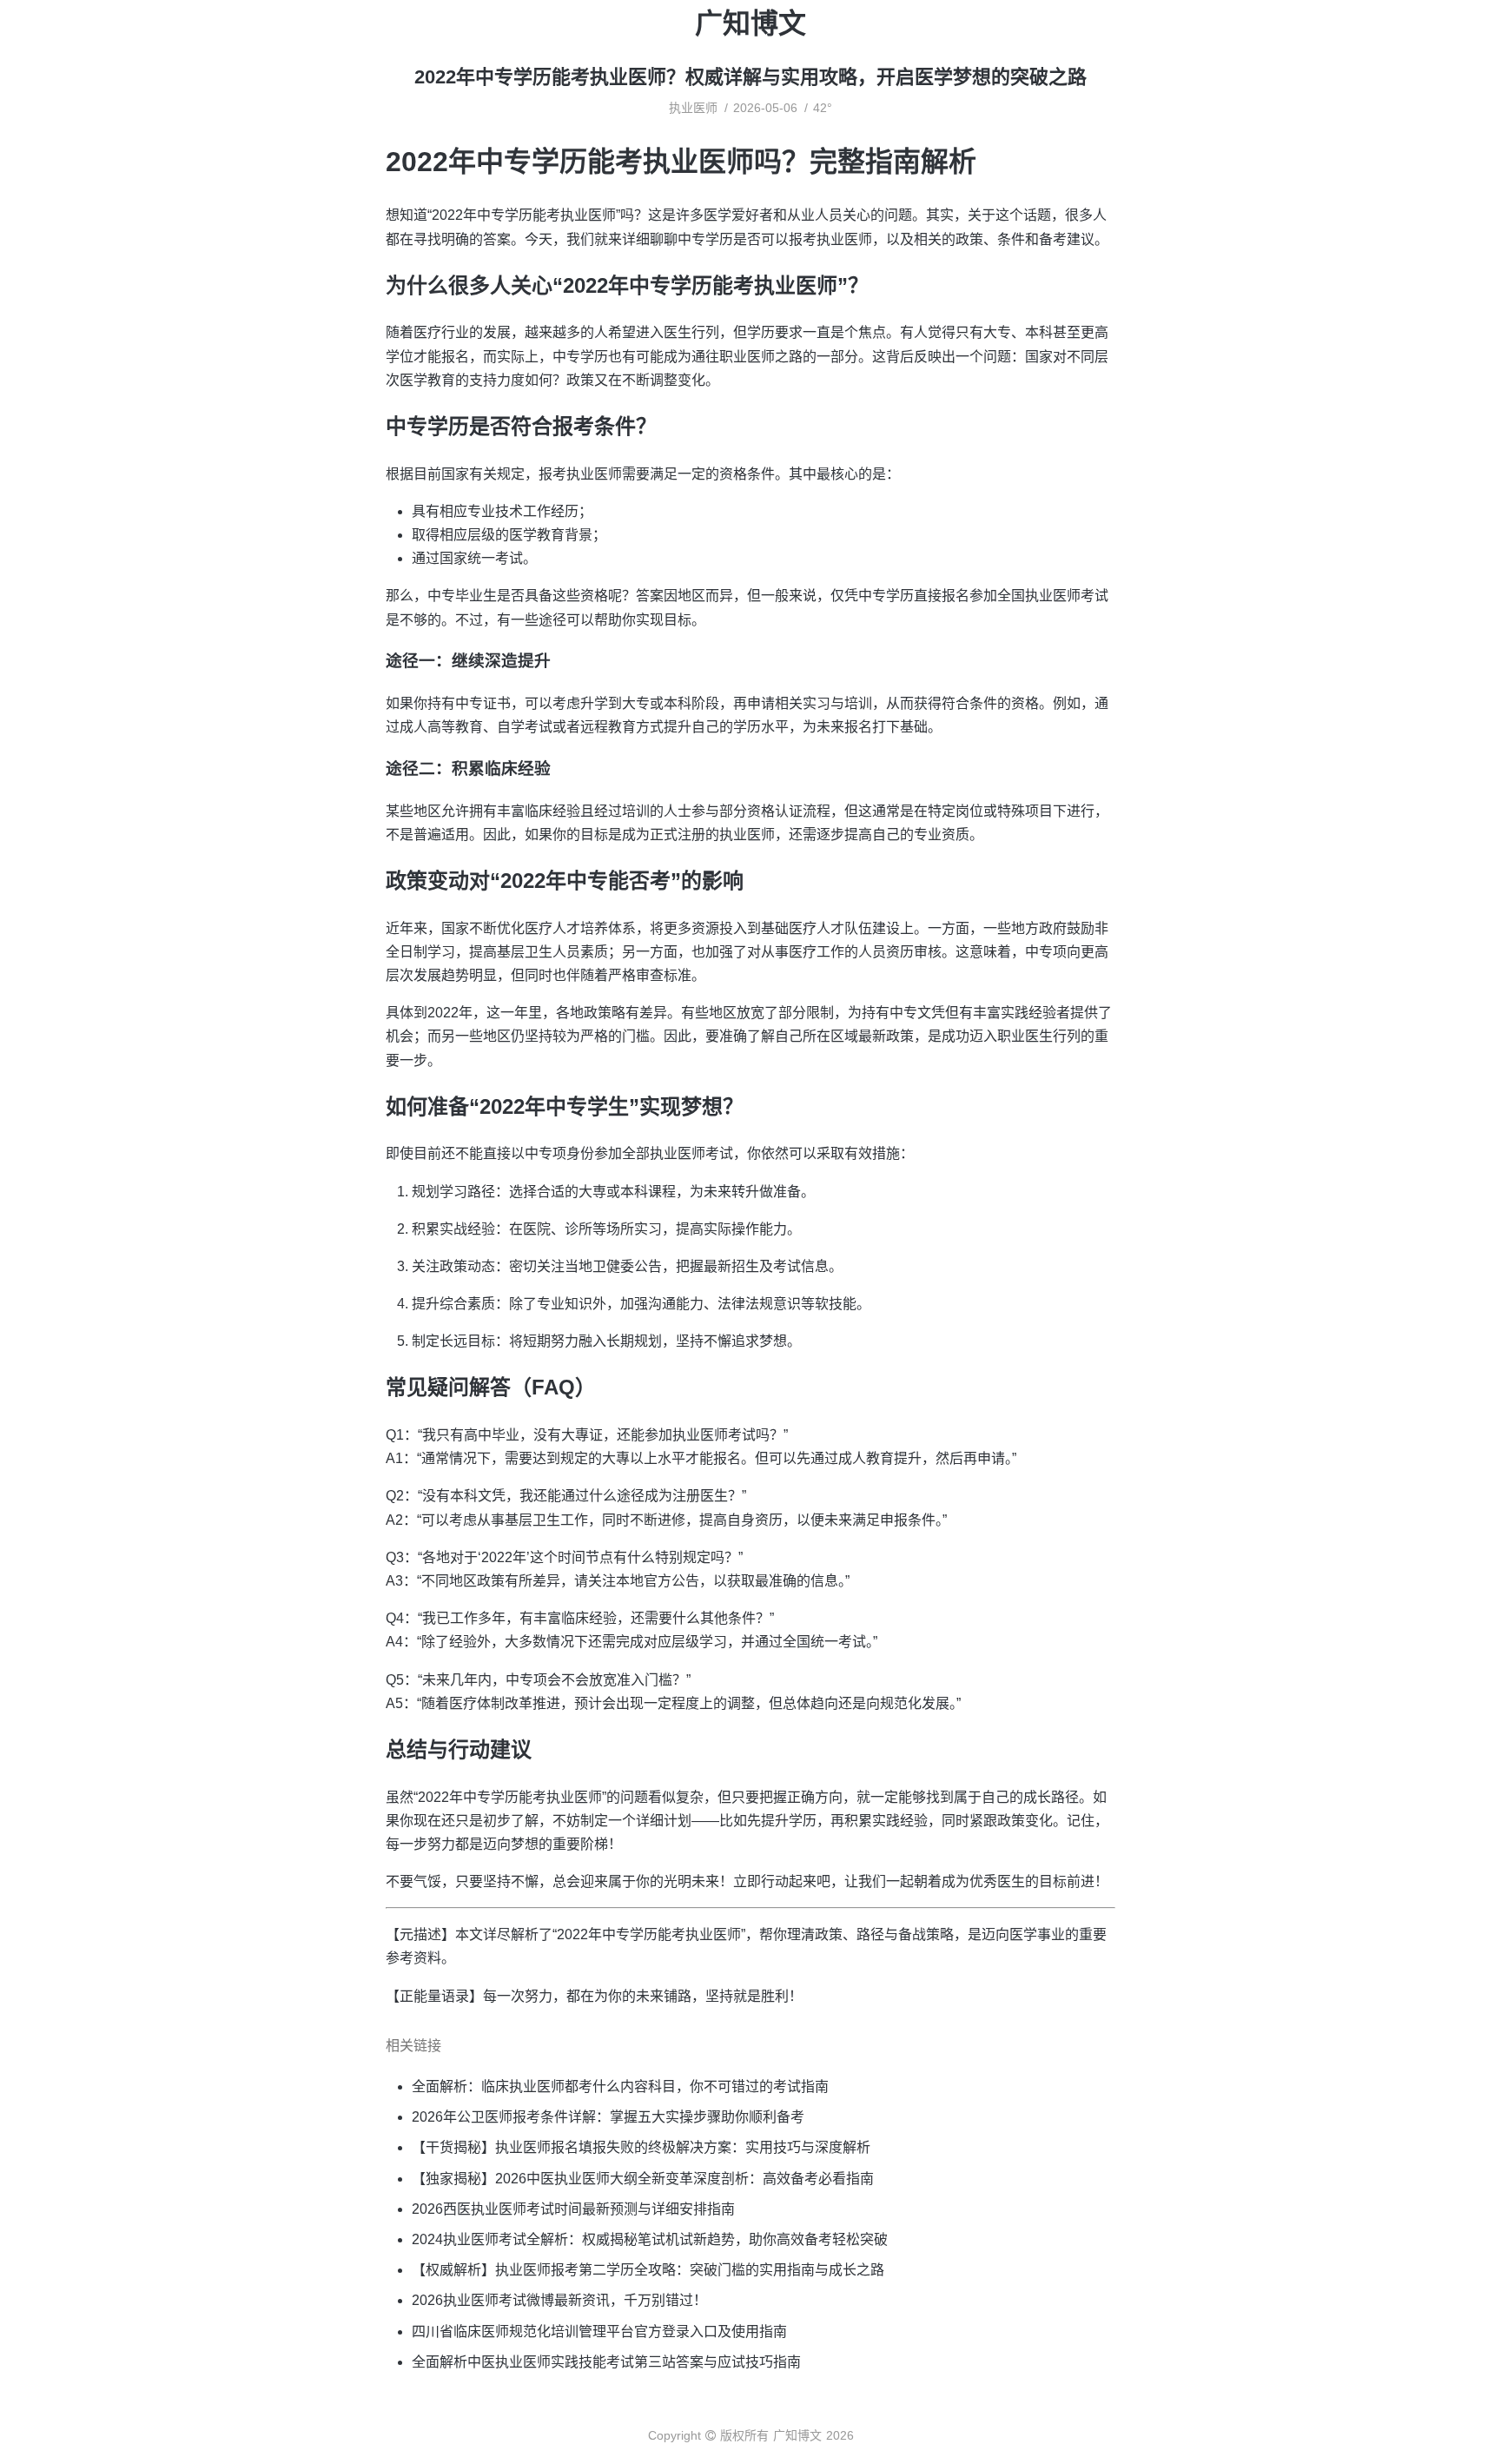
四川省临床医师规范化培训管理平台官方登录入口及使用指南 (599, 2332)
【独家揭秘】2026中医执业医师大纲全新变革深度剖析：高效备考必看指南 (643, 2179)
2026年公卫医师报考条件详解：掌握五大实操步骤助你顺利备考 (608, 2117)
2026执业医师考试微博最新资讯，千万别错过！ (559, 2300)
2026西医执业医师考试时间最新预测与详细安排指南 (573, 2209)
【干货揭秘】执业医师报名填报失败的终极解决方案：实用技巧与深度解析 (641, 2147)
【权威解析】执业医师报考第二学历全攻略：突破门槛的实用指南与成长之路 (648, 2270)
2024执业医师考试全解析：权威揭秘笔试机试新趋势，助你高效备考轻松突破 (650, 2239)
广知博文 (750, 23)
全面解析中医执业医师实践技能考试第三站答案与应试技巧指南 (606, 2362)
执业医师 (693, 108)
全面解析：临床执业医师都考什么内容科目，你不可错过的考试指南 (620, 2086)
